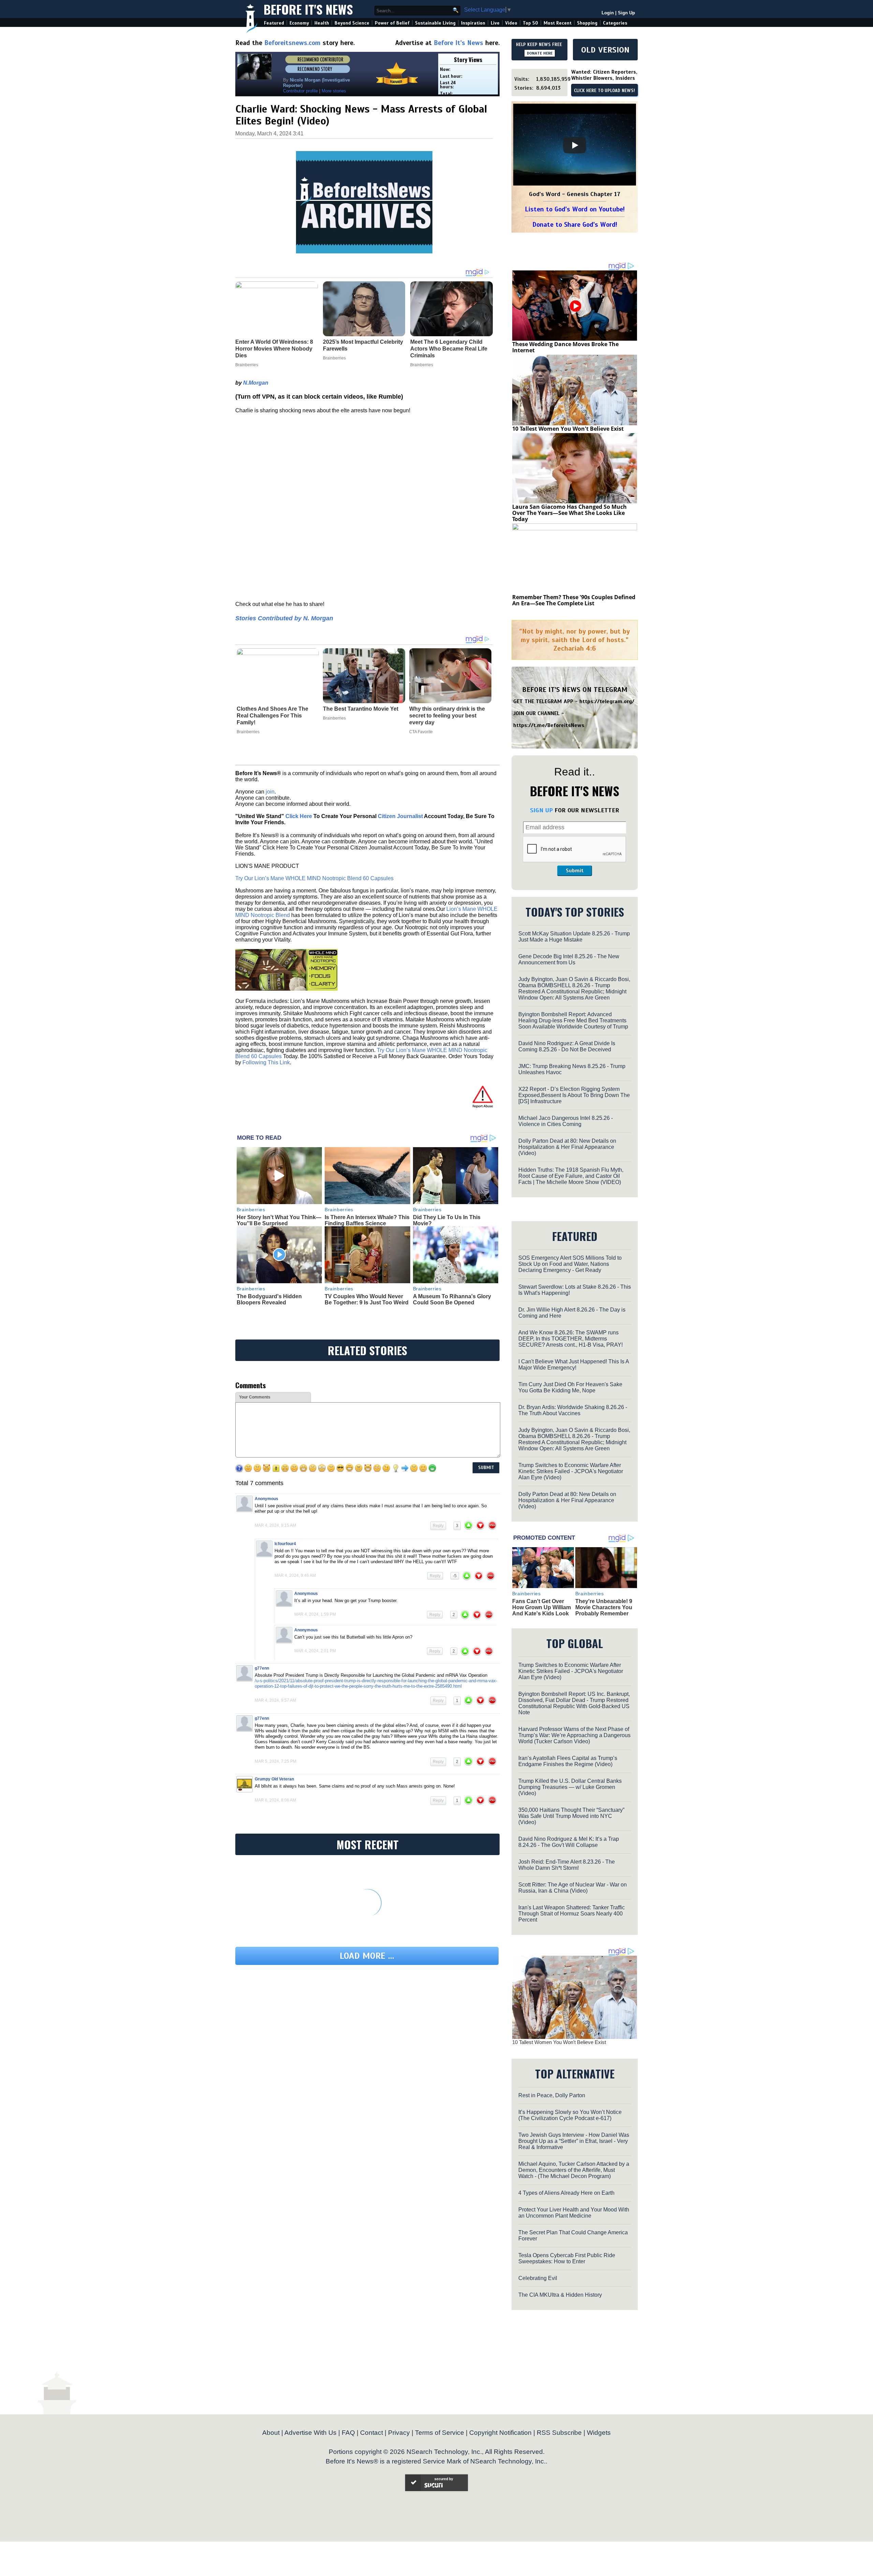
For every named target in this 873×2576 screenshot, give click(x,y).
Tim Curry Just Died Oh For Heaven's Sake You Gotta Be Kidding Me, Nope (570, 1387)
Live (495, 23)
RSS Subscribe (559, 2433)
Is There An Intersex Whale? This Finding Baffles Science (367, 1220)
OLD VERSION (605, 50)
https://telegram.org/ (607, 701)
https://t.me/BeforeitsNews (549, 725)
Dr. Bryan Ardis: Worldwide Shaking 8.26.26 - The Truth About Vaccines (573, 1410)
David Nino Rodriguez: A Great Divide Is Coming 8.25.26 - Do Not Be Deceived (567, 1046)
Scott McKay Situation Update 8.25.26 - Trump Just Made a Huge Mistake (574, 937)
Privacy (399, 2433)
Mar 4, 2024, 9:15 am (275, 1525)
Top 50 (530, 23)
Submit (575, 871)
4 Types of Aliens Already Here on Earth (566, 2193)
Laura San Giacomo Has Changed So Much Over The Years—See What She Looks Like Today (569, 513)
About (271, 2433)
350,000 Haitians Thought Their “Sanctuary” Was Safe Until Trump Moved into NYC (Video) (571, 1816)
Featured (274, 23)
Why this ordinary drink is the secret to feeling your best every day (447, 716)
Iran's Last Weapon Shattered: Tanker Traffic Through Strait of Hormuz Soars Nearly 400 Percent (572, 1914)
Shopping (587, 23)
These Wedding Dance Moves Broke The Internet (565, 347)
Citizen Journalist (400, 816)
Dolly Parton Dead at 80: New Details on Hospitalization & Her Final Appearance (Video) (567, 1147)
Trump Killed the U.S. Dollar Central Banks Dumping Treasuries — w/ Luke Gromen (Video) (570, 1787)
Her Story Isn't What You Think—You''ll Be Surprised (279, 1220)
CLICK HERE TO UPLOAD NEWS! (604, 91)
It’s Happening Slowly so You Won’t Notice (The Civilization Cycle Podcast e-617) (570, 2115)
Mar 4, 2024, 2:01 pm (315, 1651)
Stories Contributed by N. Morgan (284, 618)
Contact (372, 2433)
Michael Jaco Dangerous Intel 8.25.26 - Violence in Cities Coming (566, 1121)
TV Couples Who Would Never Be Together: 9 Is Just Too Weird (367, 1299)
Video (511, 23)
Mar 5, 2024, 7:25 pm (276, 1761)
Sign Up (626, 13)
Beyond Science (352, 23)
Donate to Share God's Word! (575, 225)
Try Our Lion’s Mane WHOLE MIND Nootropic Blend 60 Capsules (314, 878)
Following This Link (266, 1062)
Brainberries (248, 732)
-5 (455, 1576)
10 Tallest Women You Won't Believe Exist (568, 429)
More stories (334, 91)
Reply (438, 1526)
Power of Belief (392, 23)
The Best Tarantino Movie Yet (361, 709)
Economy (299, 23)
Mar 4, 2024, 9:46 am (295, 1575)
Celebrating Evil (538, 2278)
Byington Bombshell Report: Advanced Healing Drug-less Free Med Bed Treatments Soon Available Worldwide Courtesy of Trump (573, 1020)
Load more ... (367, 1956)
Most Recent (558, 23)
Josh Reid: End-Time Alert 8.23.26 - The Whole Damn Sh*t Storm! (567, 1865)
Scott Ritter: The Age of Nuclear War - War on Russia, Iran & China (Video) (573, 1888)
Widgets (599, 2433)
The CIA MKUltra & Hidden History (560, 2295)
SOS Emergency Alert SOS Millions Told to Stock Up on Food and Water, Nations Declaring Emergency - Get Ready (570, 1264)
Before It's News (308, 9)
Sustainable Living (435, 23)
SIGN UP (541, 810)
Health (322, 23)
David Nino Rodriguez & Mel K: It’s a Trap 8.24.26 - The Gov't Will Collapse (569, 1842)
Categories (615, 23)
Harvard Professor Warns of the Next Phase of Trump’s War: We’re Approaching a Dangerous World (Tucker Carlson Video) (574, 1735)
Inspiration (473, 23)
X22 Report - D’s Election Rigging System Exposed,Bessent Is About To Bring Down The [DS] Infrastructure (574, 1095)
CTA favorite (421, 732)
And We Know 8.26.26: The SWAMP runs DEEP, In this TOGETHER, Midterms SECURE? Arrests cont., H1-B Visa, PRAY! (571, 1339)
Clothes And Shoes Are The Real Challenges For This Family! (272, 716)
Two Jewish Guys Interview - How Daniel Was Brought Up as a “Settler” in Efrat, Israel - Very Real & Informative (574, 2141)
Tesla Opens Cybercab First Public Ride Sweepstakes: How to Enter (567, 2258)
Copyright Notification (500, 2433)
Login (608, 13)
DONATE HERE (540, 53)
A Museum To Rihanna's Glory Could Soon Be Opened (452, 1299)
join (270, 792)
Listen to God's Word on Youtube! (575, 209)
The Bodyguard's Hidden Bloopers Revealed (269, 1299)
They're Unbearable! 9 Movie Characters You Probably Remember (604, 1607)
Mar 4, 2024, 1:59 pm (315, 1614)
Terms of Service (440, 2433)
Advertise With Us (310, 2433)
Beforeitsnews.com (292, 43)
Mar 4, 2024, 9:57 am (275, 1700)
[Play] (575, 145)
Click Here (299, 816)
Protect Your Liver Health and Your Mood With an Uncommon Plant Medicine (574, 2213)
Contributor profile (300, 91)
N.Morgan (256, 383)
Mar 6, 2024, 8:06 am (275, 1800)
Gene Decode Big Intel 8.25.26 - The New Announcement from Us (569, 959)
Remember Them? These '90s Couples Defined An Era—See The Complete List (574, 600)
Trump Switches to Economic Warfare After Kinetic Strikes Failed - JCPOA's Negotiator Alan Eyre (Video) (571, 1471)
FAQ (348, 2433)
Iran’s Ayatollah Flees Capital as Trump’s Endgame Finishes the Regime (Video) (568, 1761)
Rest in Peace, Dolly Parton (552, 2095)
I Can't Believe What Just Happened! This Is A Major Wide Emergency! (574, 1365)
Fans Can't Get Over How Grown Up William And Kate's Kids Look (542, 1607)
